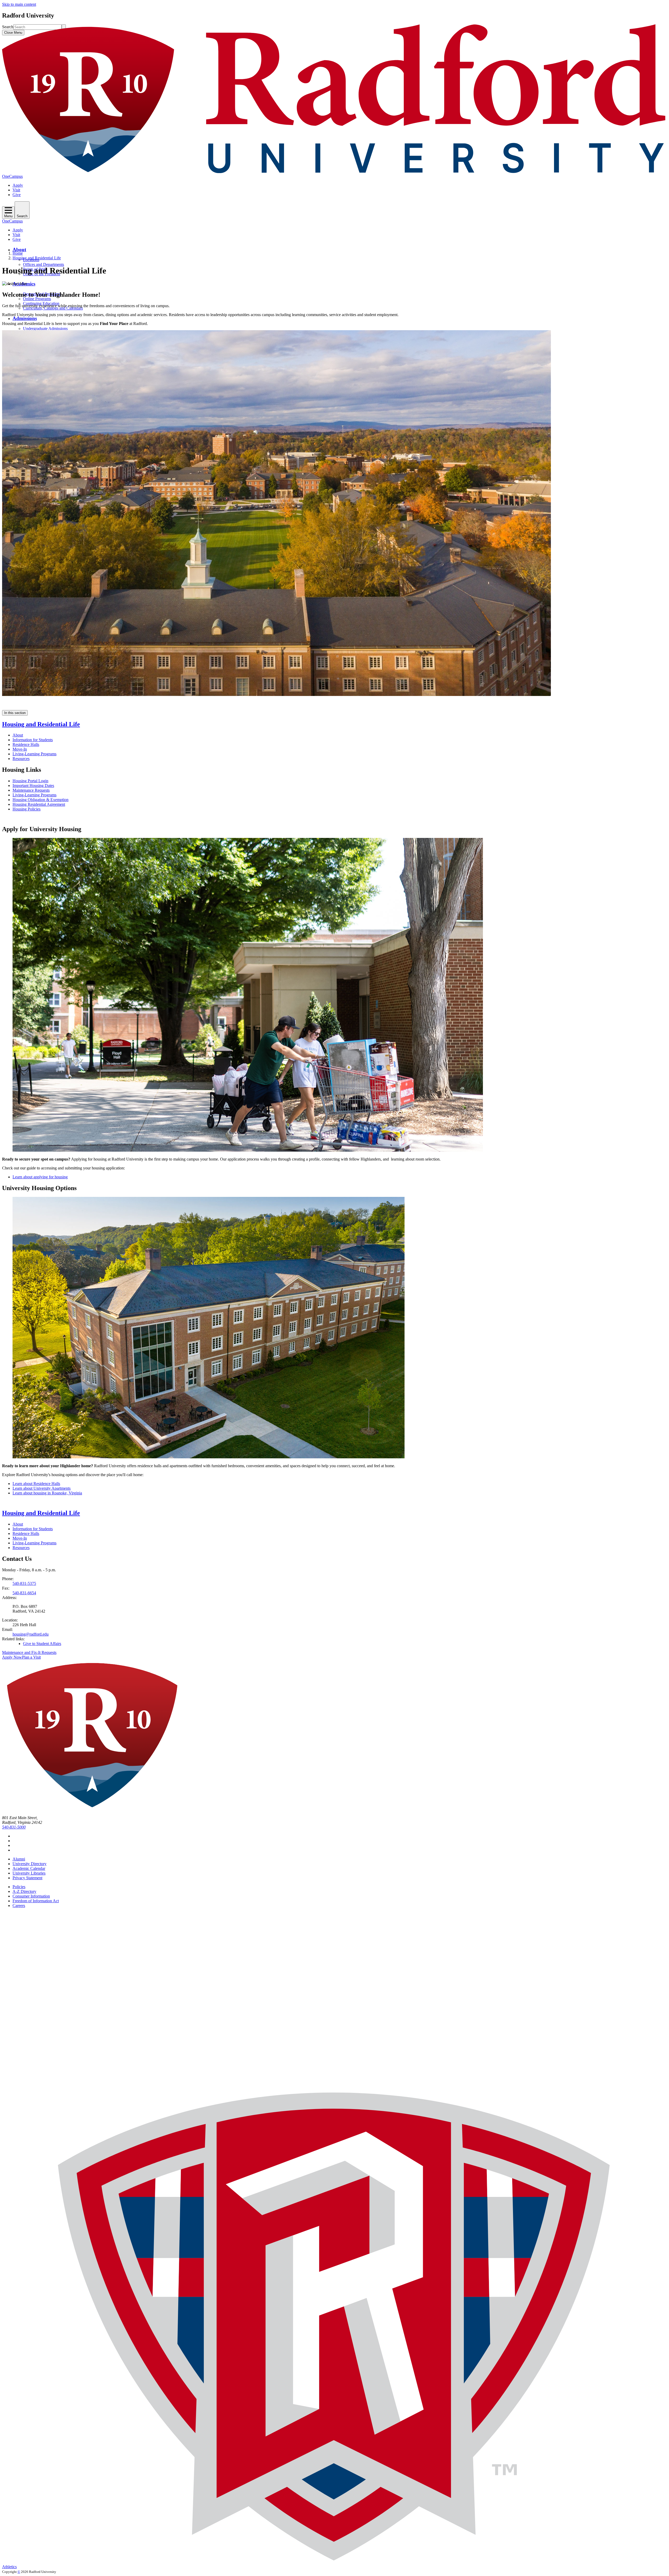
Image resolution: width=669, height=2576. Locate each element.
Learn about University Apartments (42, 1488)
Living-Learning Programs (34, 754)
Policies (19, 1887)
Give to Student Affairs (42, 1644)
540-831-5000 (14, 1827)
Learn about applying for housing (40, 1177)
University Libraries (29, 1873)
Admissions (25, 318)
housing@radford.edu (31, 1634)
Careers (19, 1906)
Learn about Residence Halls (36, 1484)
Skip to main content (19, 4)
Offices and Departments (44, 264)
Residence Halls (26, 744)
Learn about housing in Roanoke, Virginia (47, 1493)
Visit (16, 190)
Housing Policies (27, 809)
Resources (21, 759)
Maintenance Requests (31, 790)
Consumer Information (31, 1896)
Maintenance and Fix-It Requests (29, 1652)
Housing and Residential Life (37, 258)
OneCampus (12, 176)
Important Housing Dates (33, 786)
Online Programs (37, 299)
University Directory (30, 1864)
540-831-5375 (24, 1583)
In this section (15, 713)
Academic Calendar (29, 1868)
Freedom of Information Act (36, 1901)
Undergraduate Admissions (45, 329)
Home (18, 253)
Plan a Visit (31, 1657)
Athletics (9, 2567)
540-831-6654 (24, 1593)
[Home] (334, 172)
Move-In (20, 749)
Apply (18, 185)
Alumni (19, 1859)
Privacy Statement (27, 1878)
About (19, 250)
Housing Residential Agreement (39, 804)
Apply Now (12, 1657)
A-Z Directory (24, 1891)
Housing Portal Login (30, 781)
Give (17, 195)
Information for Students (33, 740)
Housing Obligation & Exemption (41, 800)
